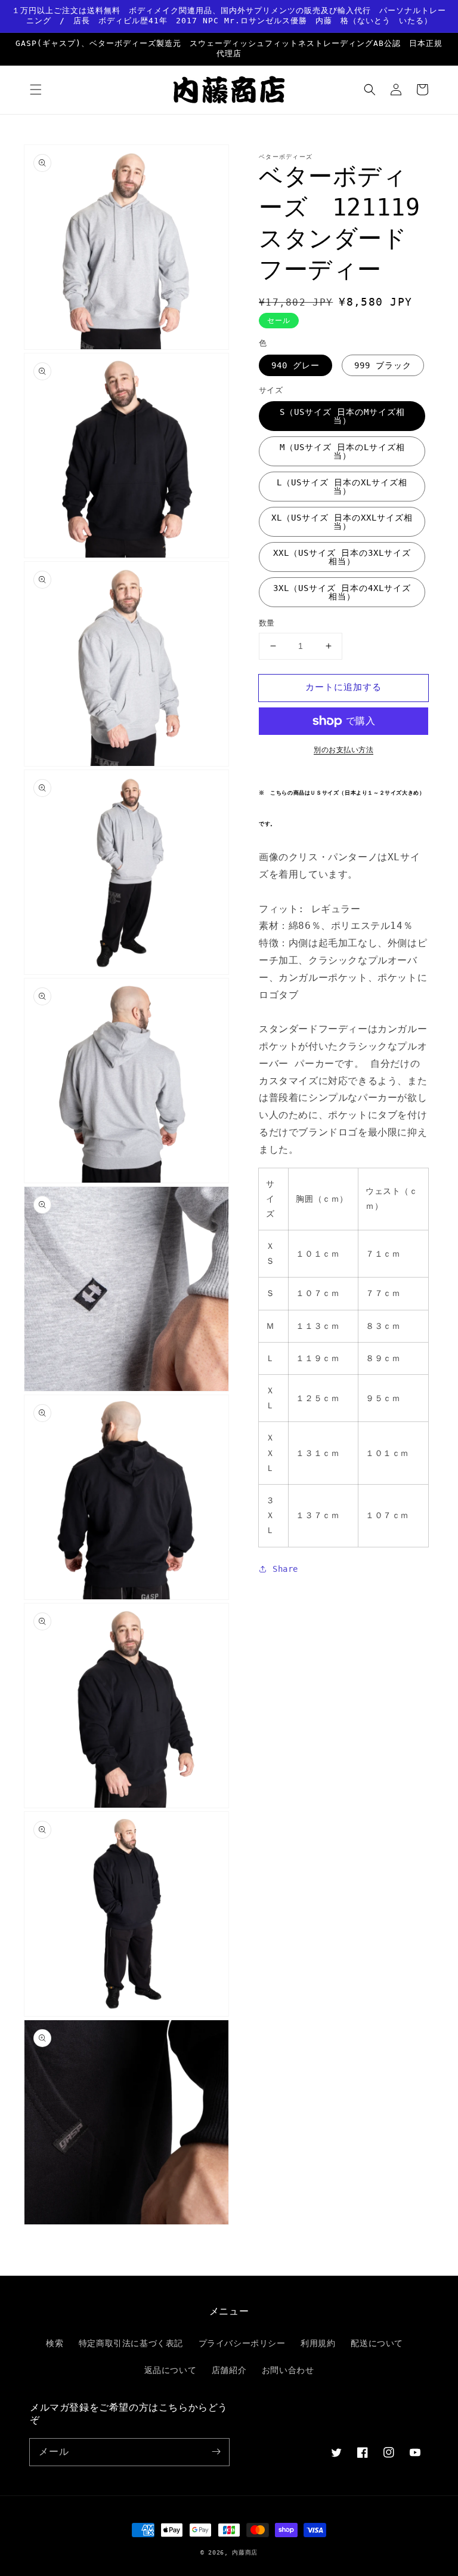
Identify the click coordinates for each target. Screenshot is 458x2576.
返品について (171, 2370)
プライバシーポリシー (242, 2343)
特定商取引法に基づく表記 (131, 2343)
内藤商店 (245, 2552)
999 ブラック (383, 365)
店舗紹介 (229, 2370)
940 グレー (295, 365)
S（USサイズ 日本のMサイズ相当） (342, 416)
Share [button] (285, 1569)
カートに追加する (343, 687)
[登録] (216, 2452)
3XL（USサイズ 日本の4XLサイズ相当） (342, 592)
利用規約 (318, 2343)
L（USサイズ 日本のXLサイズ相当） (342, 487)
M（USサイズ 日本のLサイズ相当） (342, 451)
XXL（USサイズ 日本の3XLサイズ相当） (342, 557)
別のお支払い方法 (343, 750)
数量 (267, 623)
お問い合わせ (288, 2370)
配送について (377, 2343)
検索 (55, 2343)
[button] (36, 90)
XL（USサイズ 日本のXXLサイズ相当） (342, 522)
